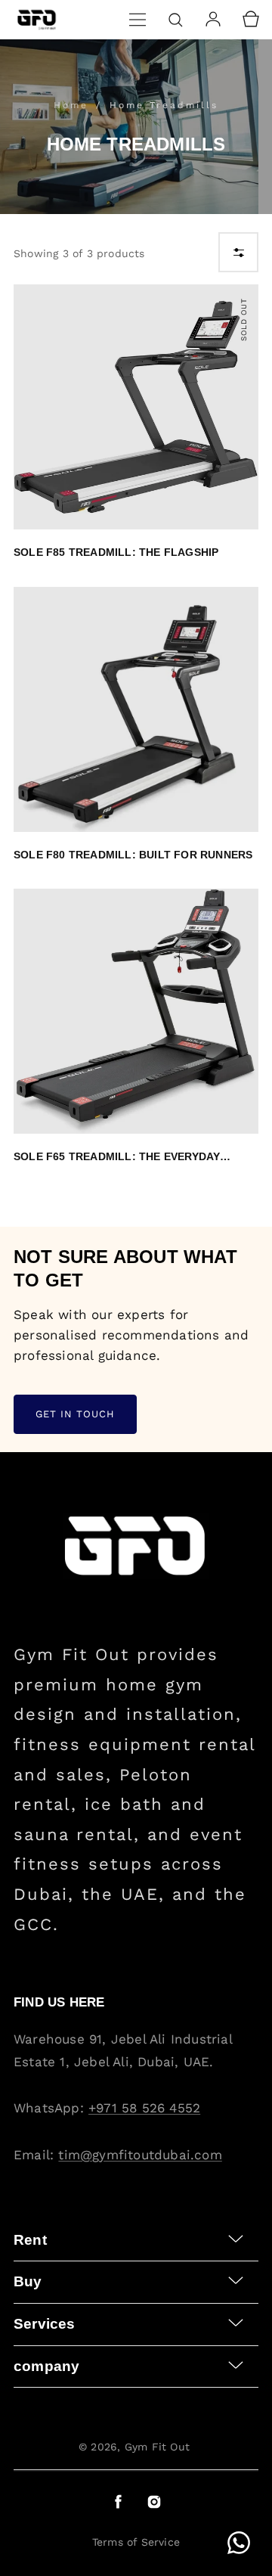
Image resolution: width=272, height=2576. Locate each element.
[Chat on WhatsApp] (239, 2543)
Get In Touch (75, 1414)
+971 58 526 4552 (144, 2108)
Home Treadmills (164, 105)
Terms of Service (136, 2542)
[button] (138, 20)
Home (74, 105)
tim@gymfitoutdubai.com (140, 2155)
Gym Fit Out (157, 2447)
